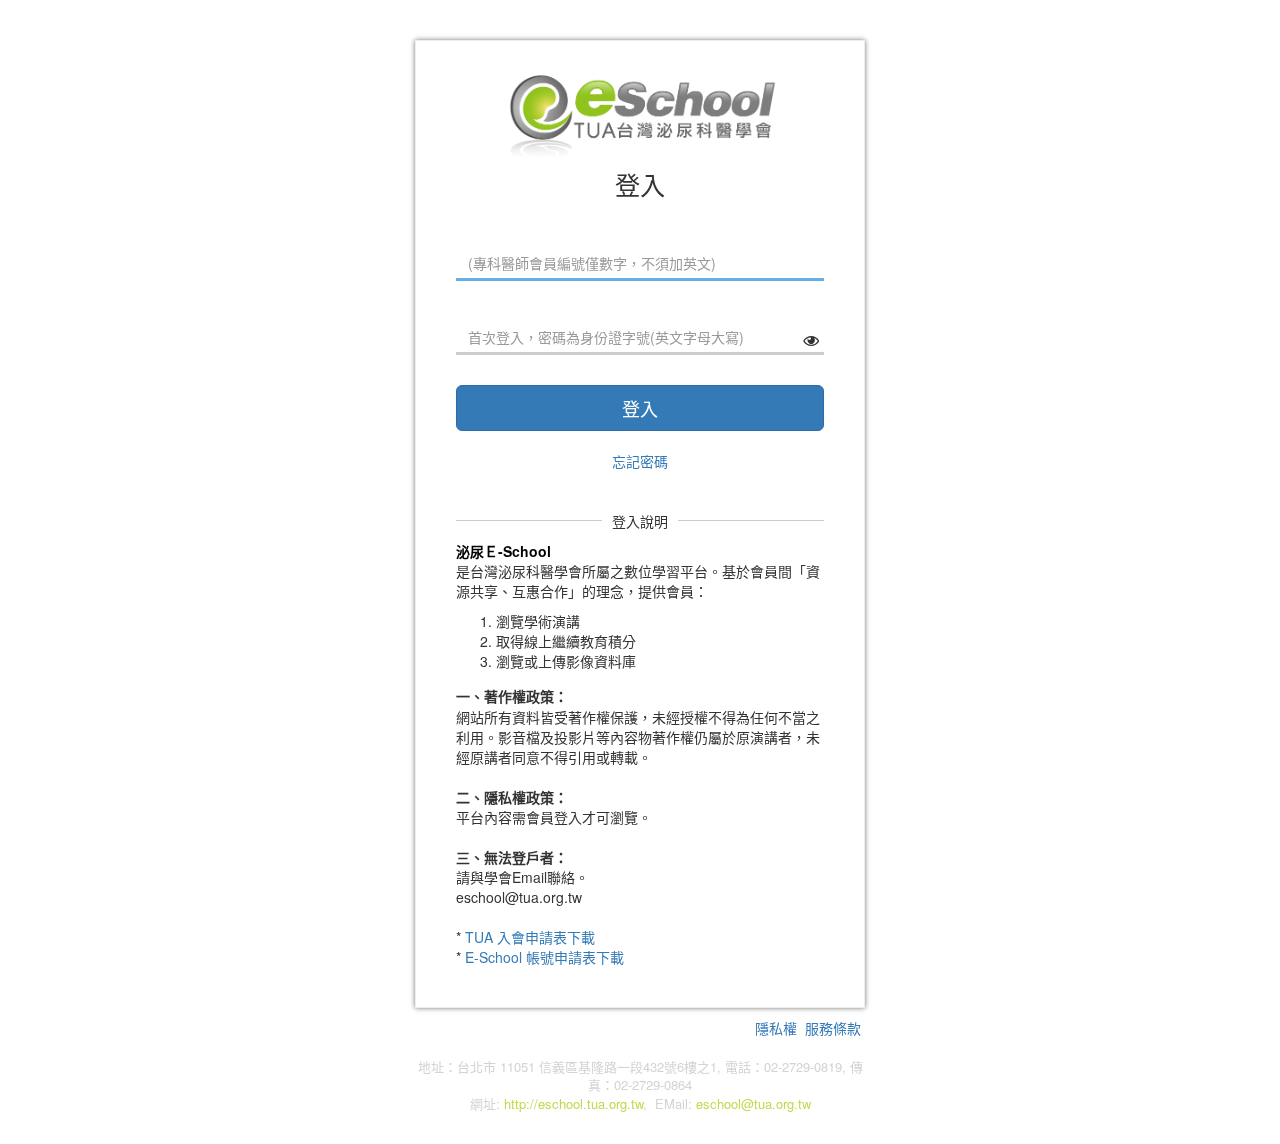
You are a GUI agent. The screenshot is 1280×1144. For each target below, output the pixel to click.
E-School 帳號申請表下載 (544, 957)
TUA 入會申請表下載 (530, 937)
